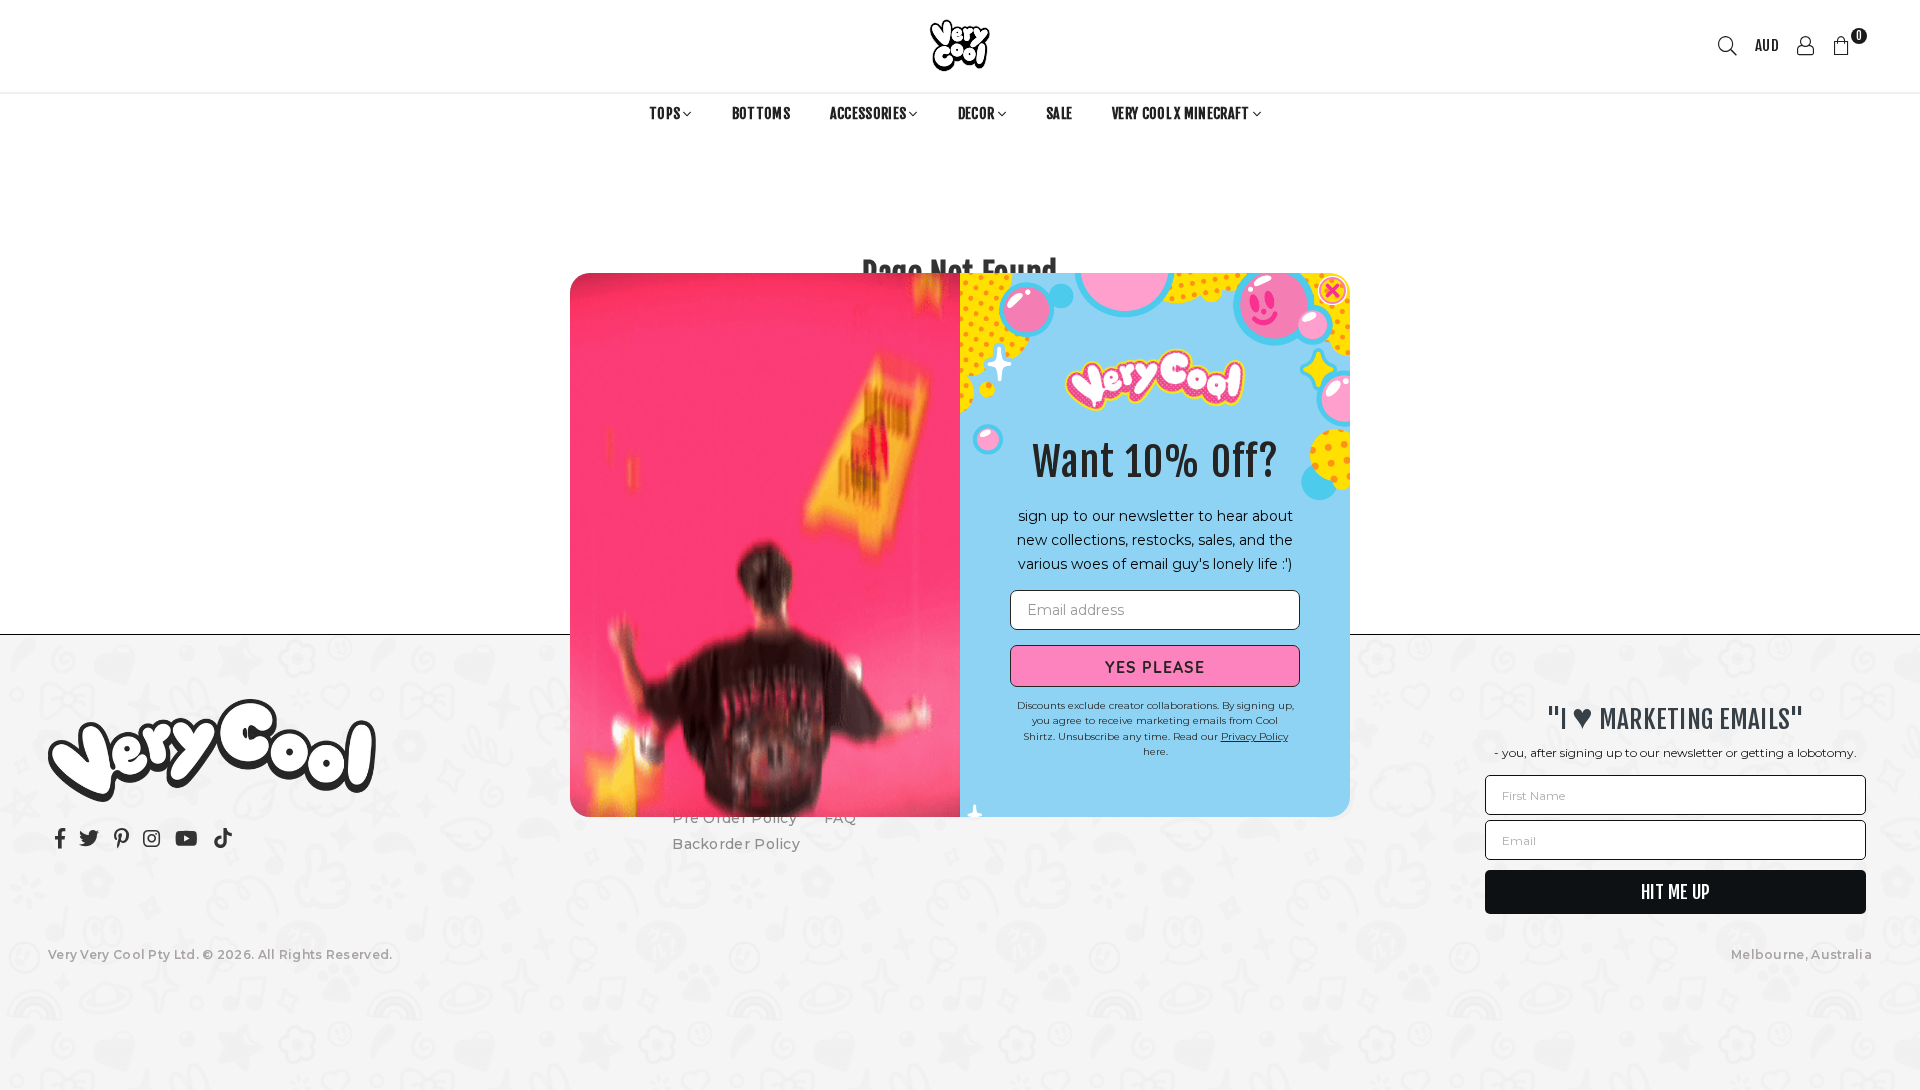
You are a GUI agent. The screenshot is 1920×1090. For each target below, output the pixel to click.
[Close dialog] (1332, 290)
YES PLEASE (1155, 666)
